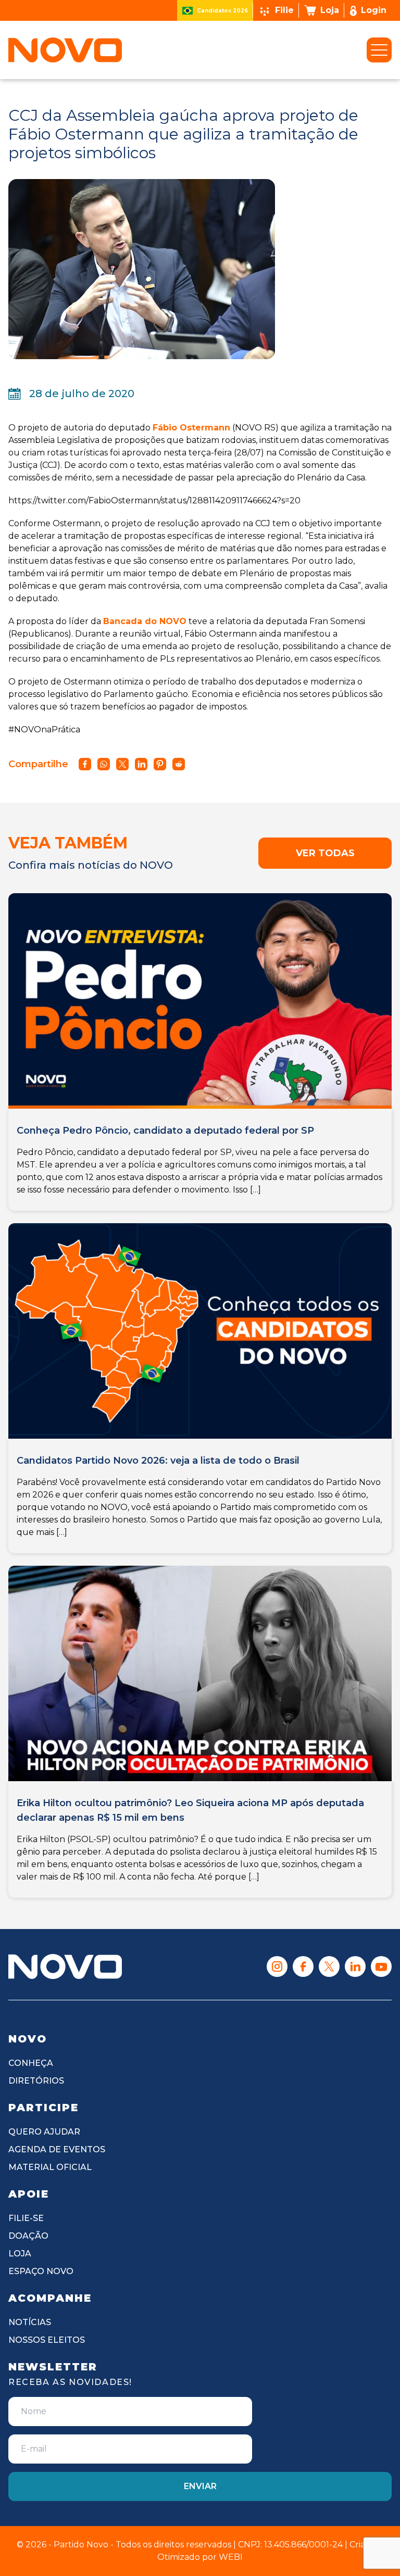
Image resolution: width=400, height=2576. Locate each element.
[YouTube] (381, 1966)
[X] (329, 1966)
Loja (330, 10)
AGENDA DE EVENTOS (57, 2149)
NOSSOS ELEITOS (47, 2340)
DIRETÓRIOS (36, 2081)
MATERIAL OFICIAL (50, 2167)
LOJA (20, 2254)
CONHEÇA (31, 2063)
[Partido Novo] (65, 1966)
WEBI (231, 2557)
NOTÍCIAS (30, 2322)
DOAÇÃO (28, 2236)
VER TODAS (325, 853)
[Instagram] (277, 1966)
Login (374, 10)
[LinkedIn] (355, 1966)
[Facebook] (303, 1966)
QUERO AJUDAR (44, 2132)
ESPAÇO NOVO (41, 2271)
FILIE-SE (26, 2218)
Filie (284, 10)
